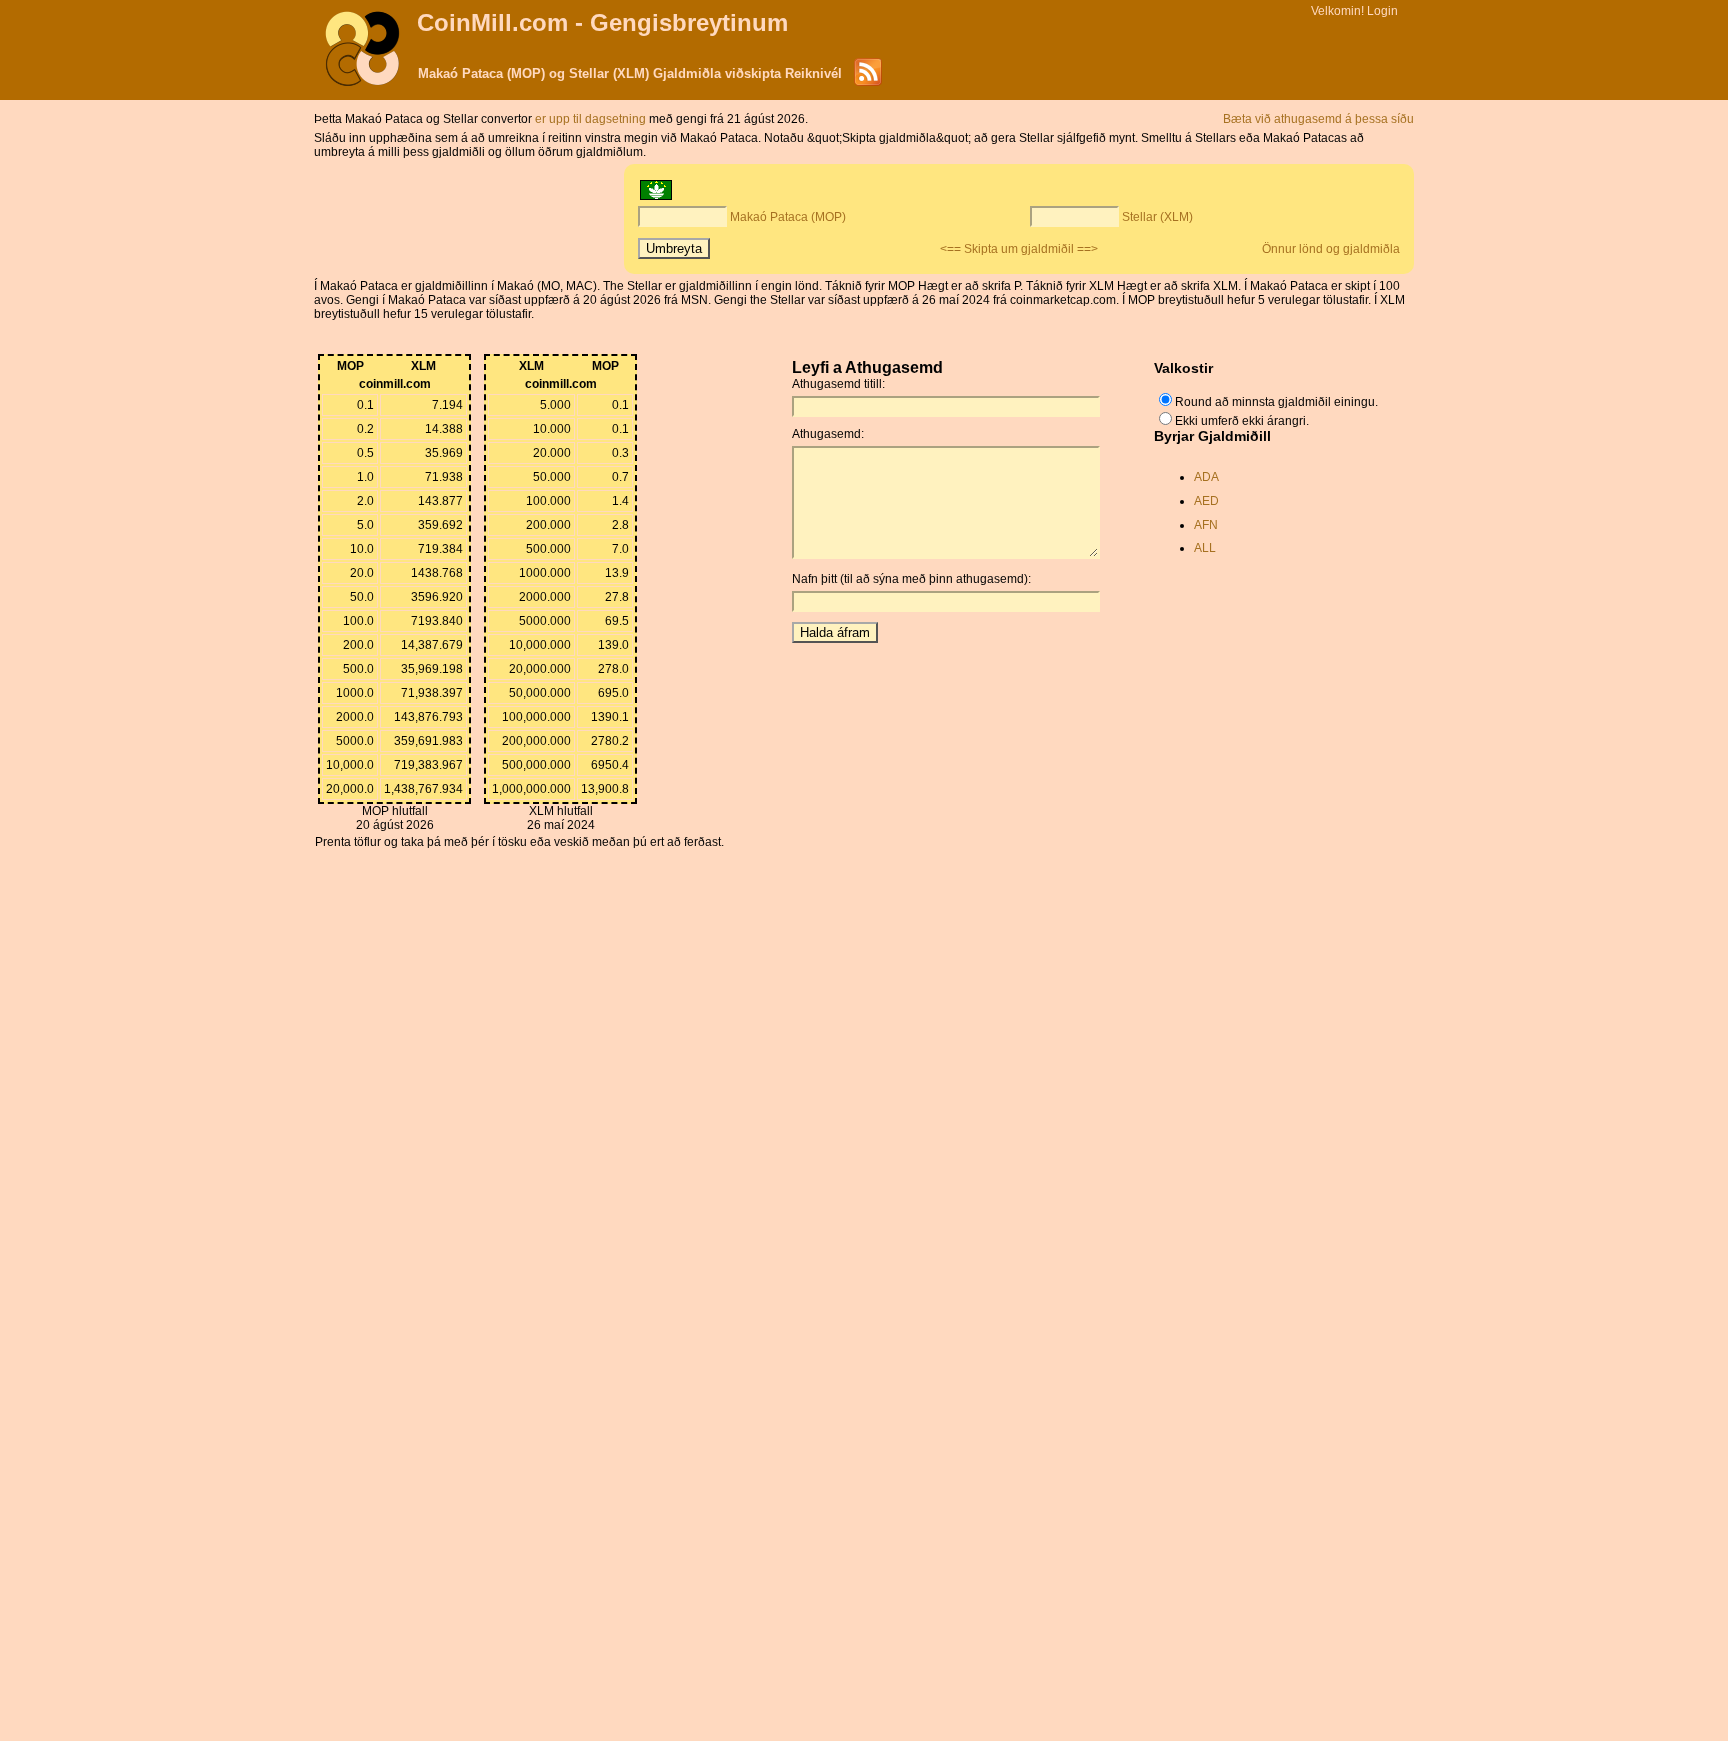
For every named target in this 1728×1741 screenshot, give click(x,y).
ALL (1205, 548)
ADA (1206, 477)
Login (1382, 11)
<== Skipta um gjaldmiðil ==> (1019, 249)
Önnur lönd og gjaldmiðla (1331, 249)
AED (1206, 501)
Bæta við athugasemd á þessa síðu (1318, 119)
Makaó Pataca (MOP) (788, 217)
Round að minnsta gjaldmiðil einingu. (1276, 402)
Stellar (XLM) (1157, 217)
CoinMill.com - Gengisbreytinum (602, 22)
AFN (1206, 525)
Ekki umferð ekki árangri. (1242, 421)
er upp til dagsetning (592, 119)
